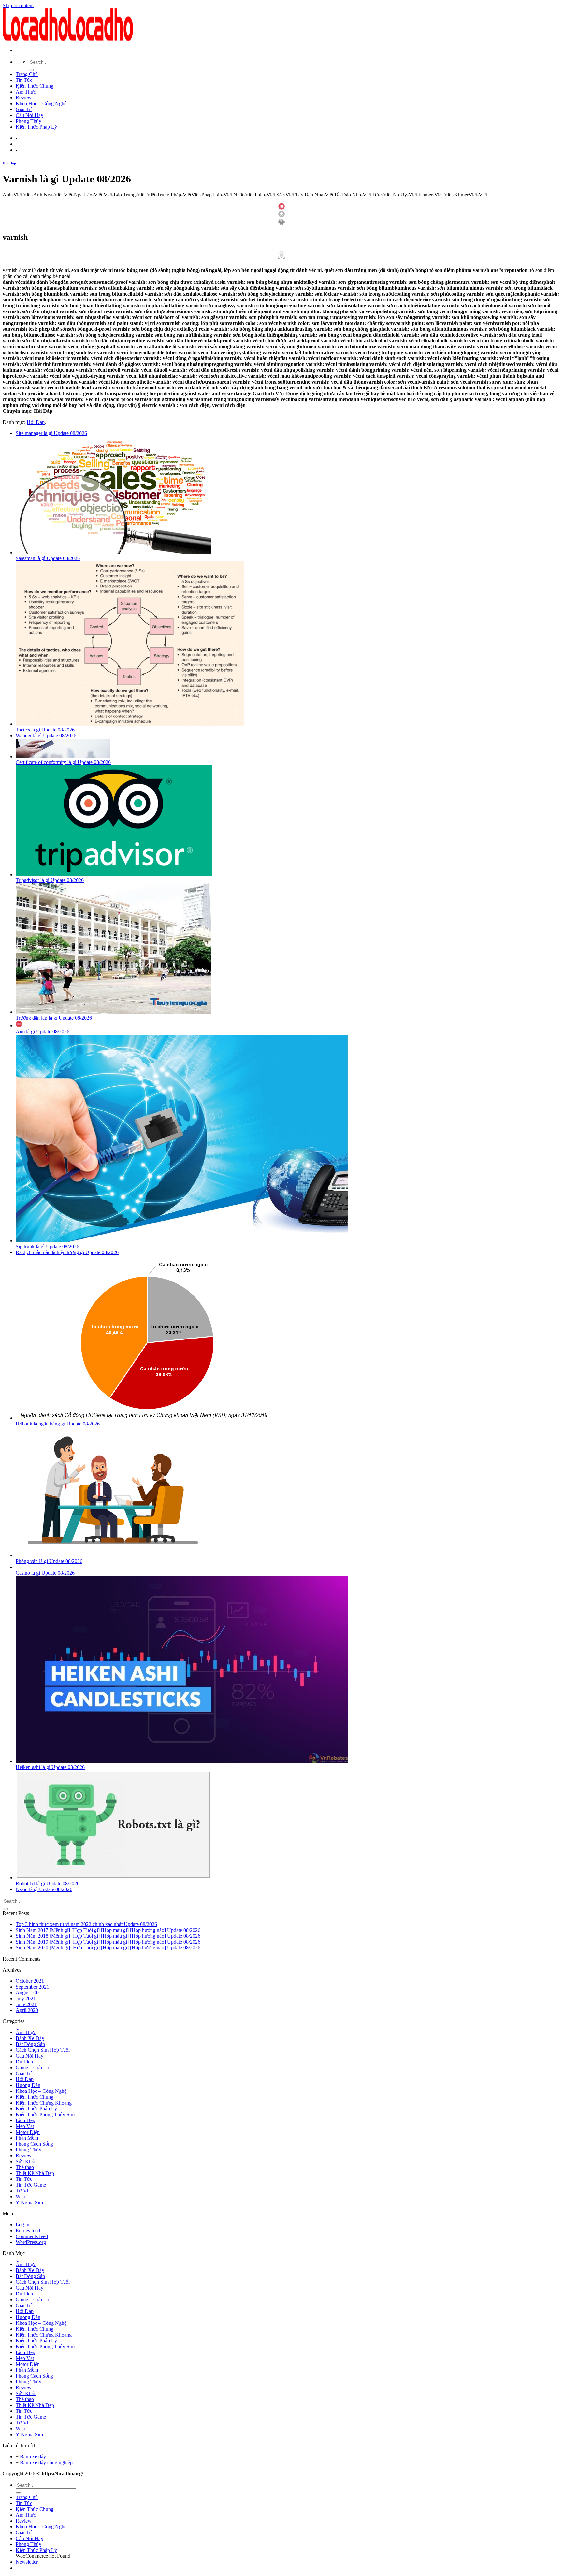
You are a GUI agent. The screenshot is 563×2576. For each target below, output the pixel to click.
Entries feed (28, 2230)
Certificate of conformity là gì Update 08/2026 (63, 762)
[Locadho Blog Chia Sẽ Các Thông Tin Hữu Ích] (68, 39)
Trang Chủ (27, 74)
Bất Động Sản (30, 2044)
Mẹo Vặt (25, 2126)
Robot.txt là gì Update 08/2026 (48, 1883)
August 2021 (29, 1993)
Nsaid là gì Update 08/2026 (44, 1889)
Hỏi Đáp (9, 163)
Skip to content (18, 5)
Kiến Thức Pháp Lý (36, 127)
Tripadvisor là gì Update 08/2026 (50, 880)
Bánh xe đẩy (33, 2457)
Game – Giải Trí (32, 2068)
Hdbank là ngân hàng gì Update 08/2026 (58, 1424)
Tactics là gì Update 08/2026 (45, 730)
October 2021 (30, 1981)
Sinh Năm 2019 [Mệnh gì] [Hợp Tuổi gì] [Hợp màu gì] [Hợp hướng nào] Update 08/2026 (108, 1942)
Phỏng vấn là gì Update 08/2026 (49, 1561)
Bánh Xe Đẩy (30, 2038)
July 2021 (26, 1998)
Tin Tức (24, 80)
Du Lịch (24, 2062)
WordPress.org (31, 2242)
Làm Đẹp (25, 2120)
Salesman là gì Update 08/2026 (48, 558)
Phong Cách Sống (34, 2144)
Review (24, 98)
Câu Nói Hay (29, 115)
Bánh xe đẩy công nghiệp (46, 2462)
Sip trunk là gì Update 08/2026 (47, 1246)
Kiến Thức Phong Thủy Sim (45, 2114)
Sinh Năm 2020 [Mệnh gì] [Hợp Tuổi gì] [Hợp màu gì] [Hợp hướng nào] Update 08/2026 (108, 1948)
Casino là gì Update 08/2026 (45, 1573)
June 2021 (26, 2004)
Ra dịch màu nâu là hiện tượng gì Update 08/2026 (67, 1252)
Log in (22, 2225)
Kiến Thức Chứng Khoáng (44, 2103)
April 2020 (27, 2010)
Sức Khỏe (26, 2161)
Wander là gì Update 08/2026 (46, 736)
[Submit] (31, 70)
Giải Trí (24, 109)
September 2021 (32, 1987)
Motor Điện (28, 2132)
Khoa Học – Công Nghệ (41, 103)
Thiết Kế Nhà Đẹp (35, 2173)
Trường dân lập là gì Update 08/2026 (54, 1018)
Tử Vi (22, 2191)
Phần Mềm (27, 2138)
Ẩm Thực (26, 92)
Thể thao (25, 2167)
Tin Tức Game (31, 2185)
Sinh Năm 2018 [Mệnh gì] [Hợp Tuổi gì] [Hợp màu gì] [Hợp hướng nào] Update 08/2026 (108, 1936)
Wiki (21, 2197)
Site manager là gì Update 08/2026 (51, 433)
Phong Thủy (29, 121)
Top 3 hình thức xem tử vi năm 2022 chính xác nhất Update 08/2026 (86, 1924)
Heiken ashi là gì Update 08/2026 (50, 1767)
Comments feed (32, 2236)
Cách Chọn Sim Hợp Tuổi (43, 2050)
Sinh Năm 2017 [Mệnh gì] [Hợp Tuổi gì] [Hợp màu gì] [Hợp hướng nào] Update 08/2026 (108, 1930)
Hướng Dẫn (28, 2085)
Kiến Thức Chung (35, 86)
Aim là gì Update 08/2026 (43, 1031)
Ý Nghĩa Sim (29, 2202)
